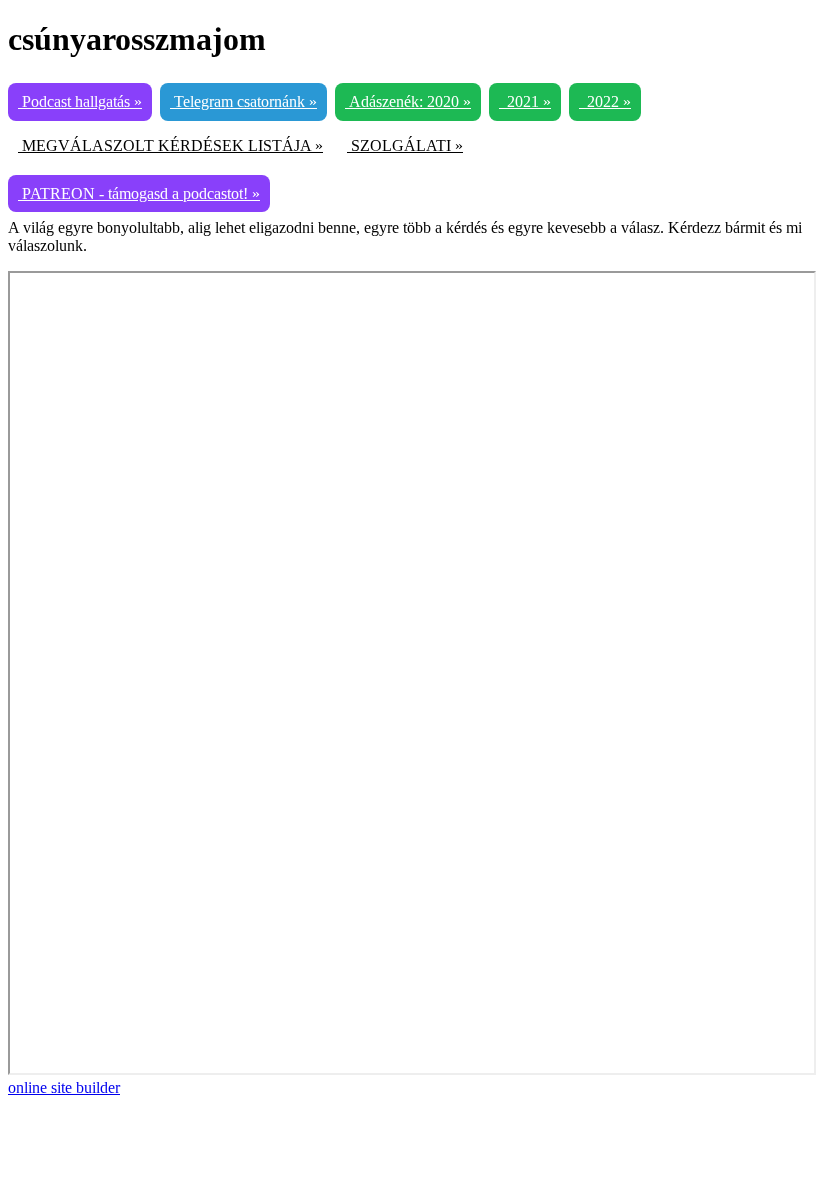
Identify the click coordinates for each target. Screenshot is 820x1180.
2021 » (525, 101)
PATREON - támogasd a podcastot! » (139, 193)
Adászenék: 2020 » (408, 101)
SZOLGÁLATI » (405, 145)
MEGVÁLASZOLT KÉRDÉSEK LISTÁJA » (170, 145)
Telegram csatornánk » (243, 101)
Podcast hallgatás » (80, 101)
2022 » (605, 101)
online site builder (64, 1087)
